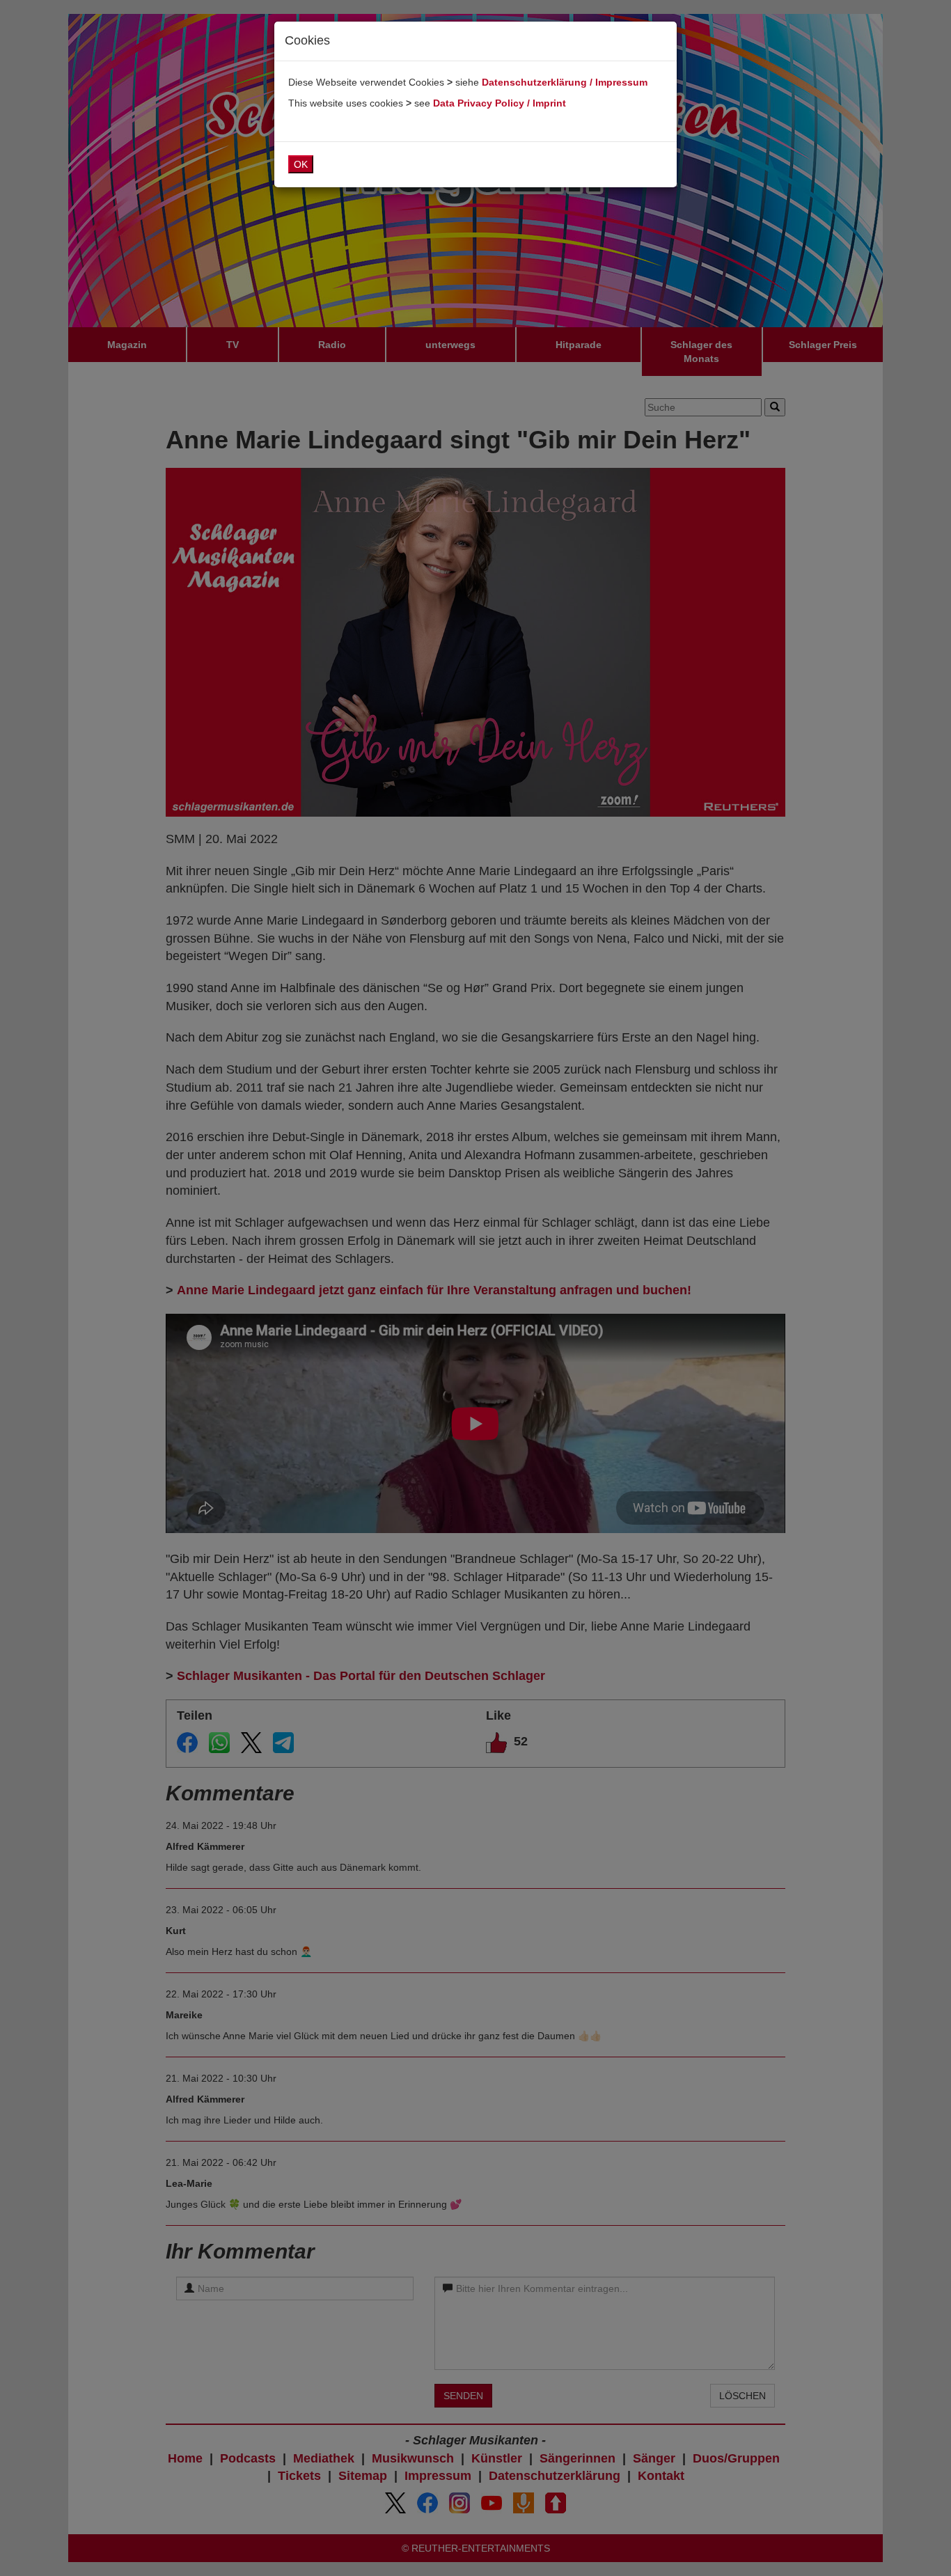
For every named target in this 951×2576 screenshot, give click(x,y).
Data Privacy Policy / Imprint (500, 103)
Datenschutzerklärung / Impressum (565, 82)
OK (301, 164)
